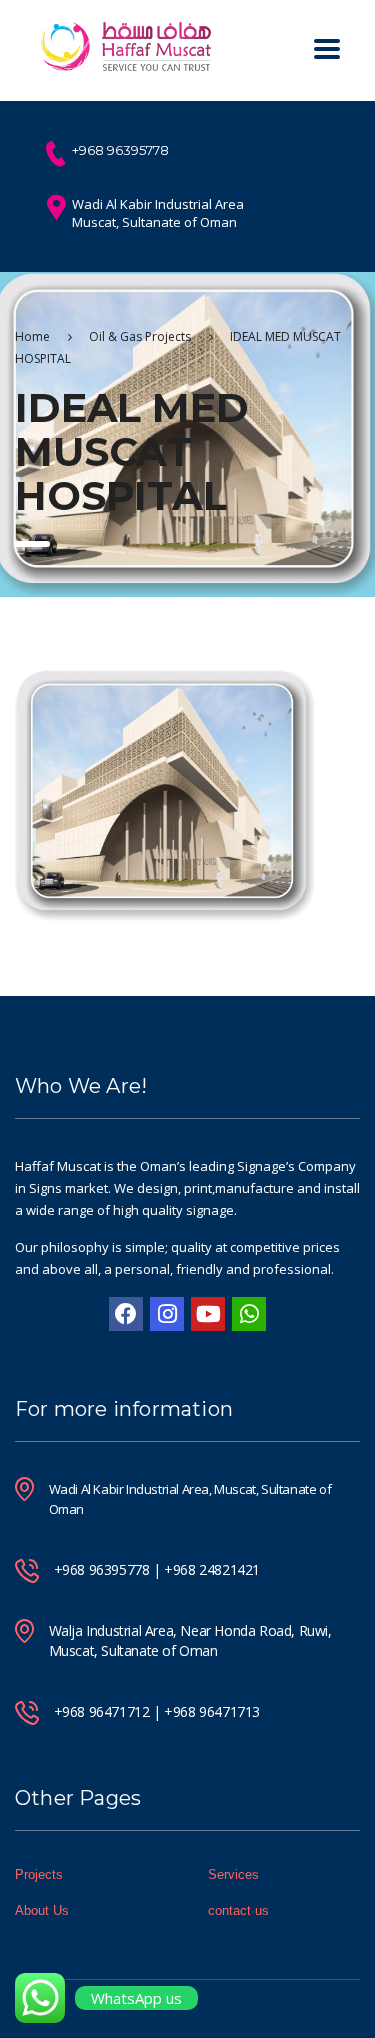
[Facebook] (126, 1314)
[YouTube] (208, 1314)
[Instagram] (167, 1314)
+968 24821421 (212, 1569)
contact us (238, 1910)
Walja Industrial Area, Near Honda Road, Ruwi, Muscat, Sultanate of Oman (190, 1640)
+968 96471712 (102, 1711)
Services (233, 1874)
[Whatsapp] (249, 1314)
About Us (42, 1910)
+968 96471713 (212, 1711)
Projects (39, 1874)
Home (32, 336)
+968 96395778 (102, 1569)
